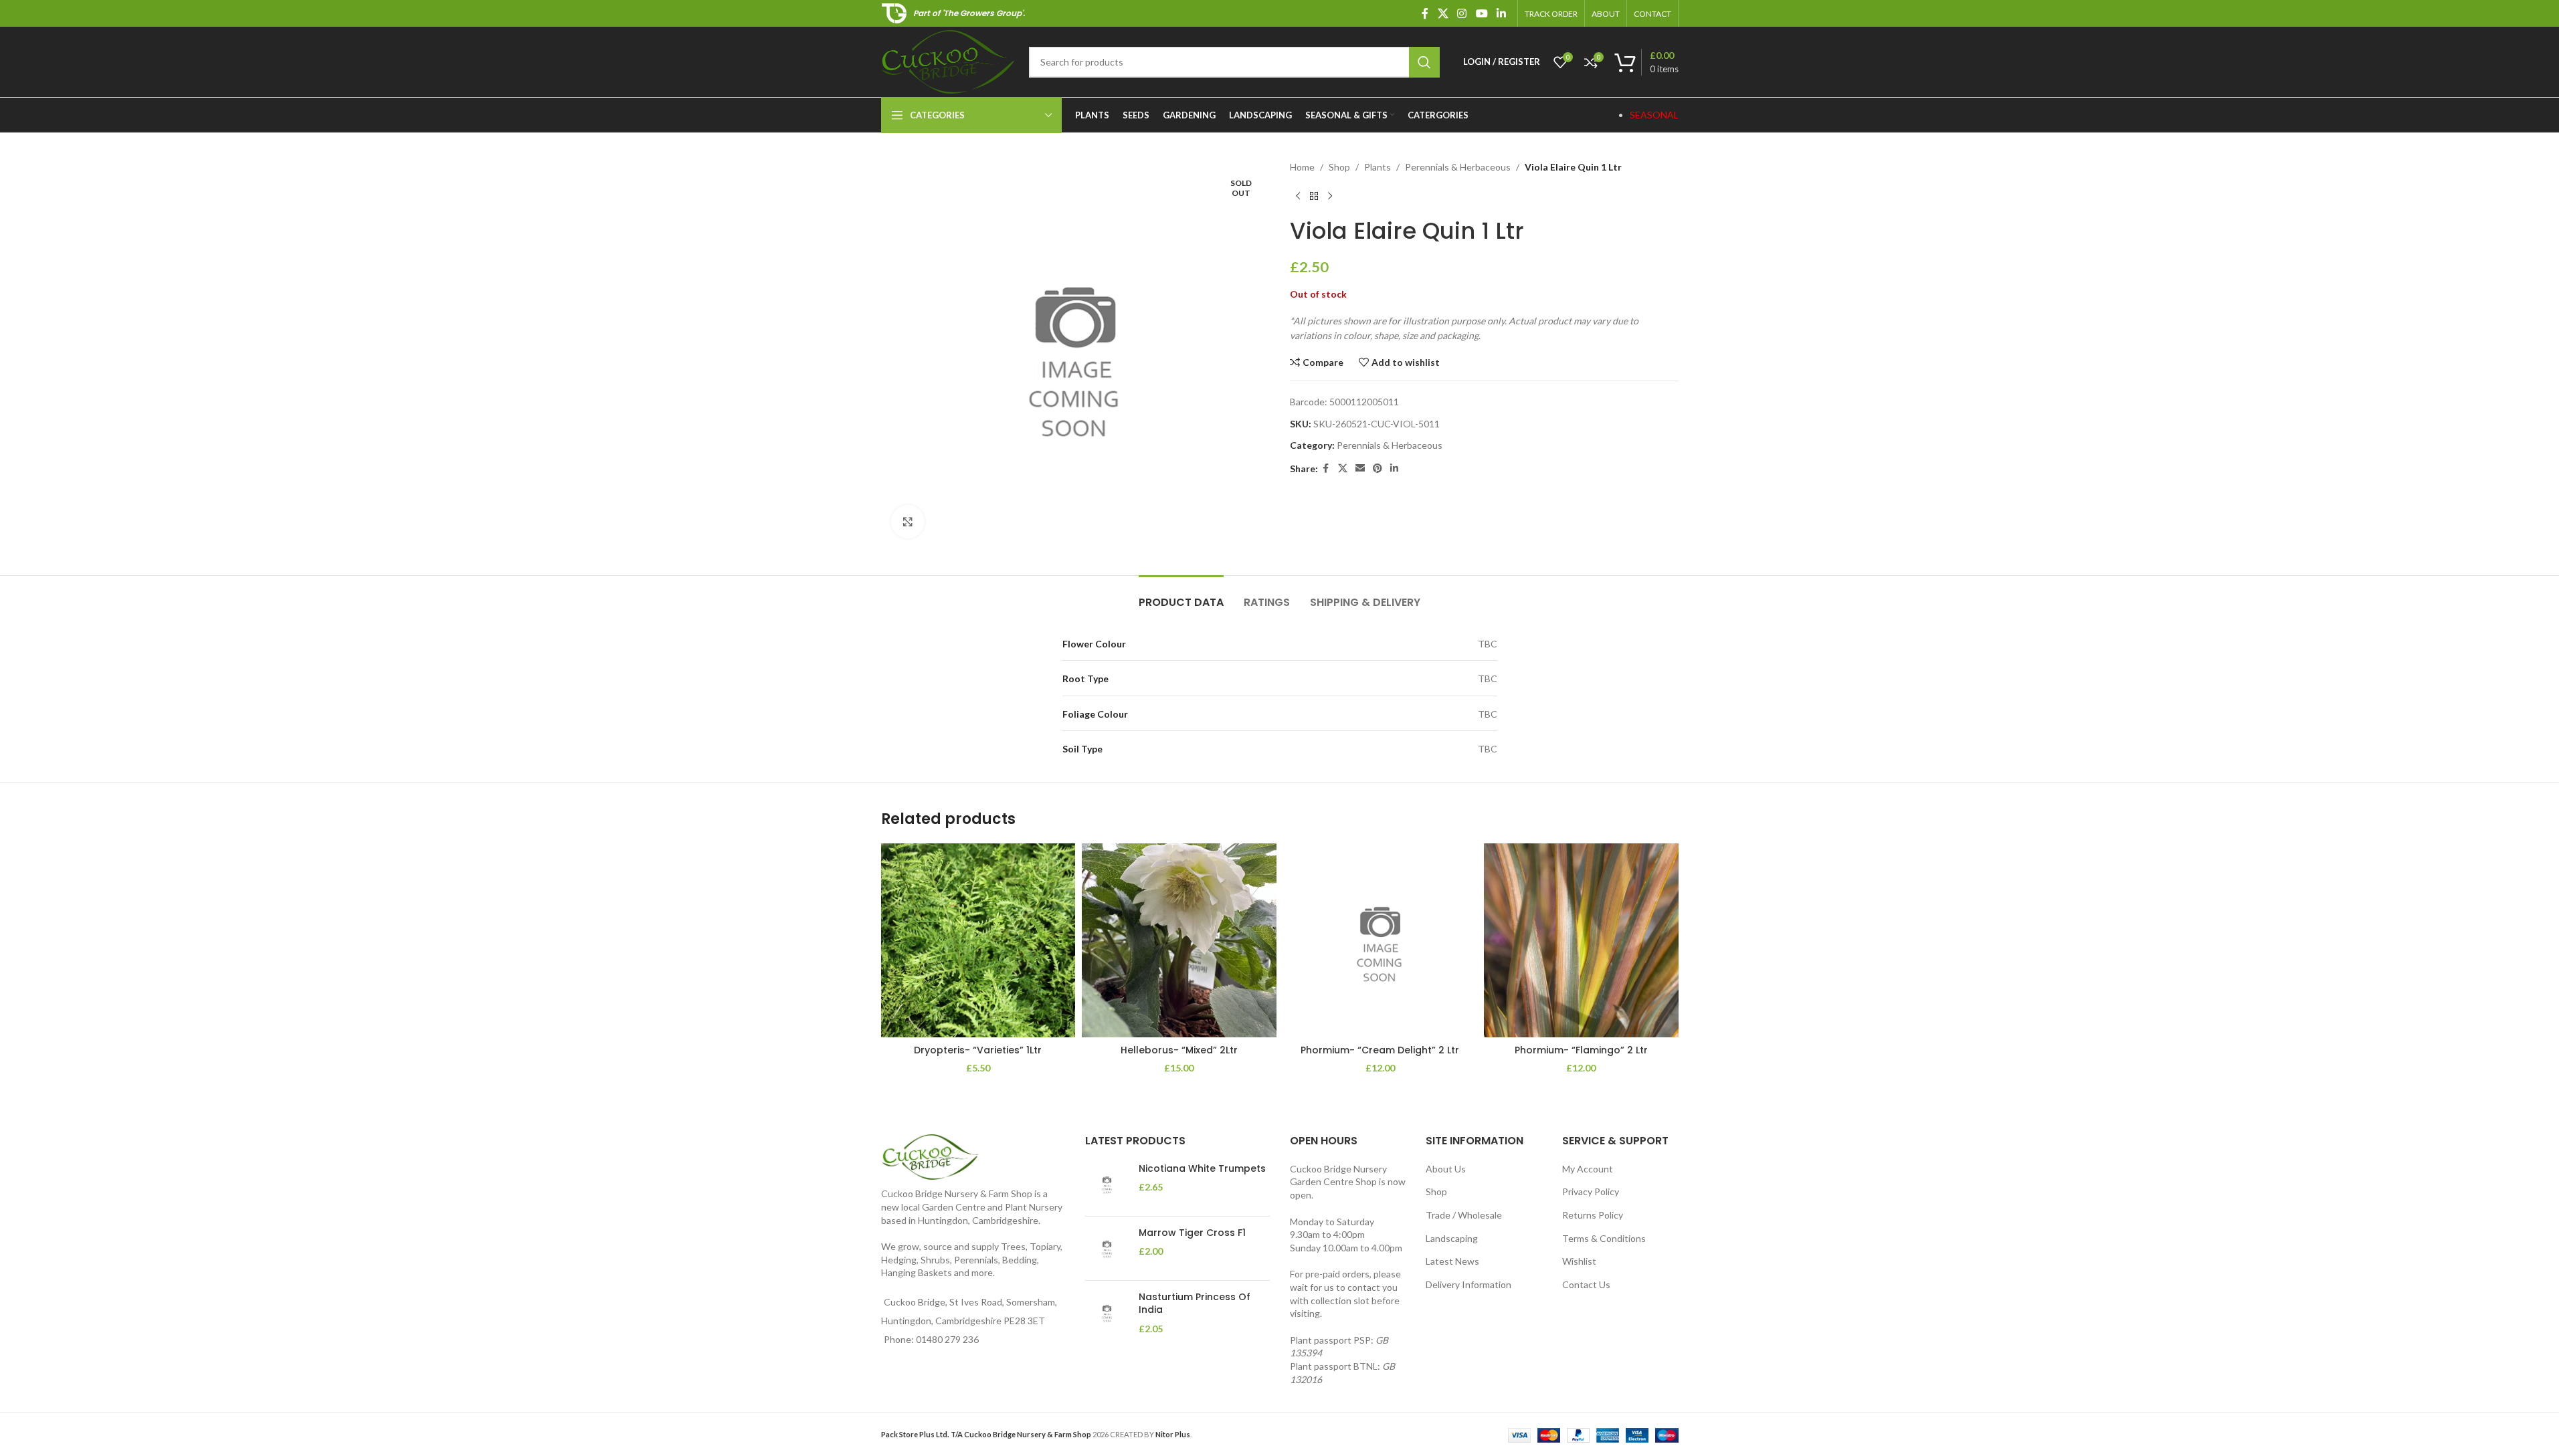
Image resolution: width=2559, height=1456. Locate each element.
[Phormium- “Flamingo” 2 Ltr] (1581, 941)
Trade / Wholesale (1464, 1215)
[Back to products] (1314, 196)
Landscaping (1452, 1238)
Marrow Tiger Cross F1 (1192, 1233)
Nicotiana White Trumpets (1202, 1169)
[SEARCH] (1424, 62)
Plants (1378, 167)
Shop (1339, 167)
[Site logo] (948, 61)
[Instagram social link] (1462, 13)
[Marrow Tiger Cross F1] (1107, 1248)
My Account (1588, 1169)
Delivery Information (1468, 1284)
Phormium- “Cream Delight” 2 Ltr (1380, 1050)
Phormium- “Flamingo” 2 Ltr (1581, 1050)
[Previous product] (1298, 196)
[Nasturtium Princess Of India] (1107, 1313)
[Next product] (1330, 196)
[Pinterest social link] (1378, 469)
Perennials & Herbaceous (1458, 167)
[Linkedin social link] (1501, 13)
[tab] (1181, 596)
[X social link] (1443, 13)
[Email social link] (1360, 469)
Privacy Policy (1591, 1191)
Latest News (1452, 1261)
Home (1302, 167)
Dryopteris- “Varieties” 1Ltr (978, 1050)
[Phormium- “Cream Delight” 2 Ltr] (1381, 941)
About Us (1446, 1169)
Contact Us (1586, 1284)
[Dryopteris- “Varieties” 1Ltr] (978, 941)
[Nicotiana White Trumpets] (1107, 1184)
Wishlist (1579, 1261)
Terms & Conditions (1604, 1238)
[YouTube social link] (1482, 13)
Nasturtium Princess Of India (1195, 1304)
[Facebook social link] (1425, 13)
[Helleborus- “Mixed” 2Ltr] (1179, 941)
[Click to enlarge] (908, 522)
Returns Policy (1593, 1215)
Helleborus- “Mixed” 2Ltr (1179, 1050)
